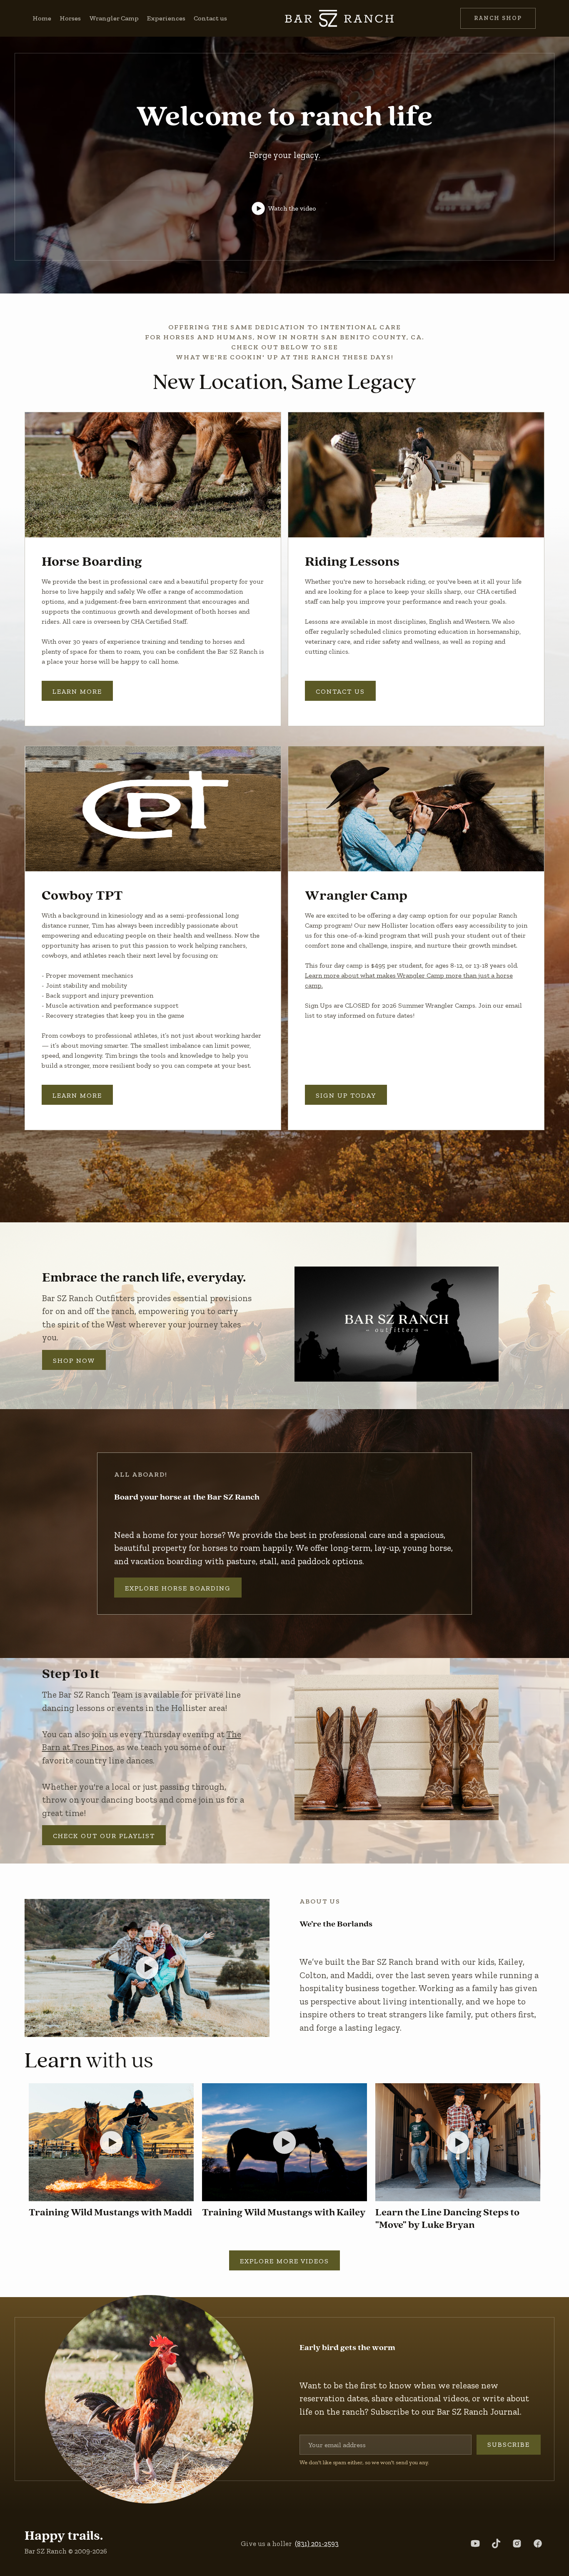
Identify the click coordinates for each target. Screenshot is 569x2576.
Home (42, 18)
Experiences (166, 18)
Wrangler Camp (114, 18)
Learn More (77, 691)
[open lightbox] (153, 475)
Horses (70, 18)
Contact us (210, 18)
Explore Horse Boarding (178, 1588)
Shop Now (74, 1361)
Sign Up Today (346, 1095)
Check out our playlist (104, 1836)
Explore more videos (284, 2261)
